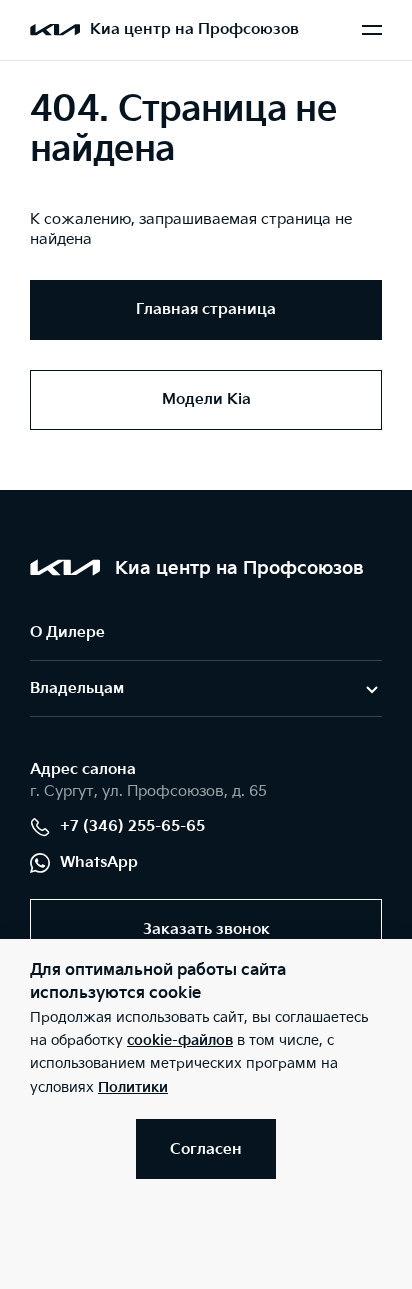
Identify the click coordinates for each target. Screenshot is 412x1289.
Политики (133, 1087)
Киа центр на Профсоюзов (194, 29)
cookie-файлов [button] (180, 1040)
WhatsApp (99, 862)
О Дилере (67, 632)
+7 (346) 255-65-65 (132, 826)
